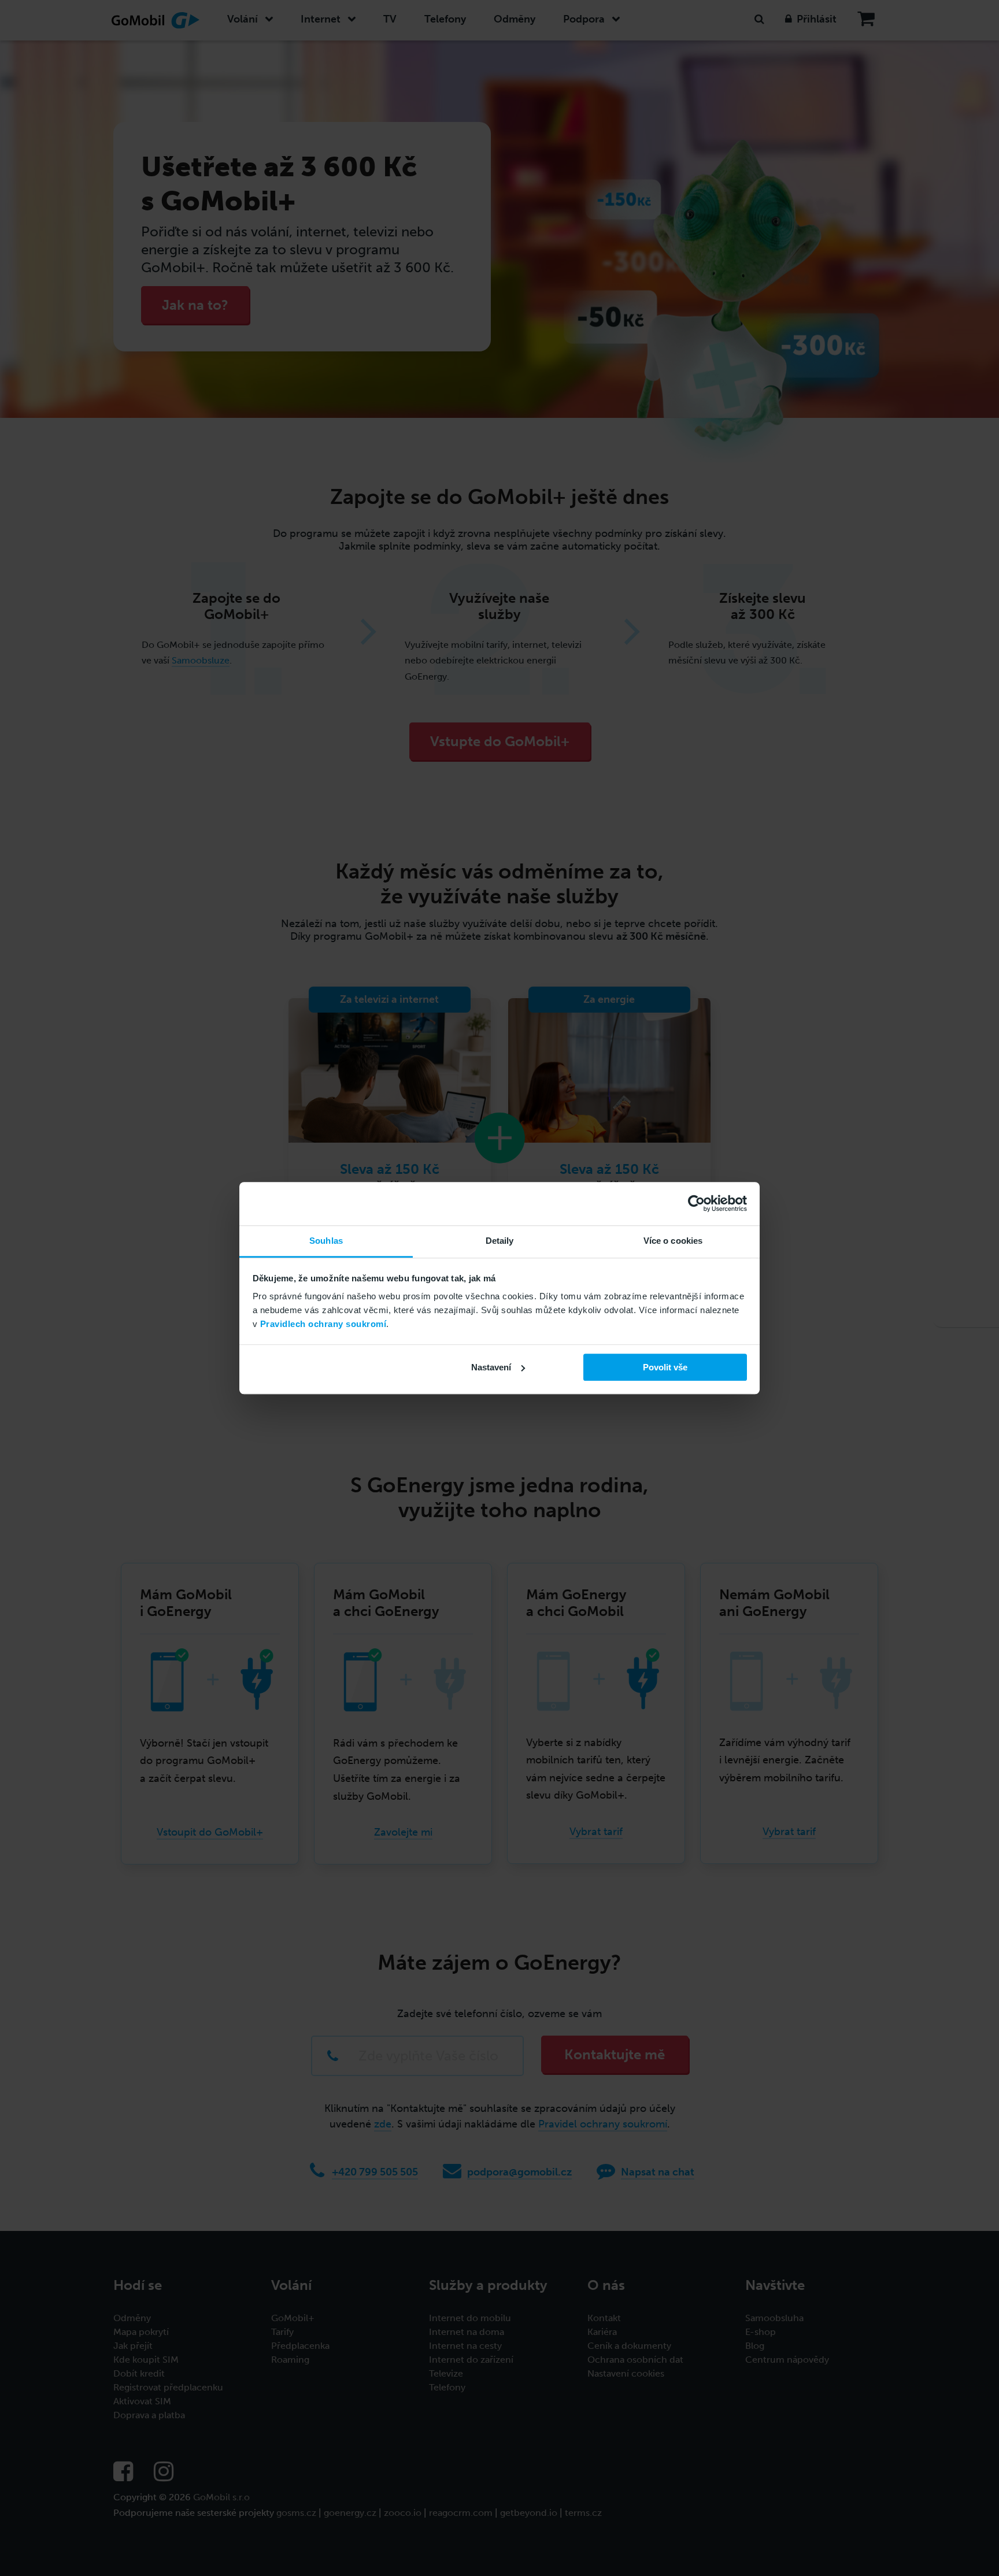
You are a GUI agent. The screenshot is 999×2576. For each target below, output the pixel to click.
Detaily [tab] (500, 1241)
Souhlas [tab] (326, 1241)
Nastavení (491, 1367)
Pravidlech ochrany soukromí (323, 1324)
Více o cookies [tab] (673, 1241)
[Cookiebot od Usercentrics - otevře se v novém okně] (696, 1203)
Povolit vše (665, 1367)
